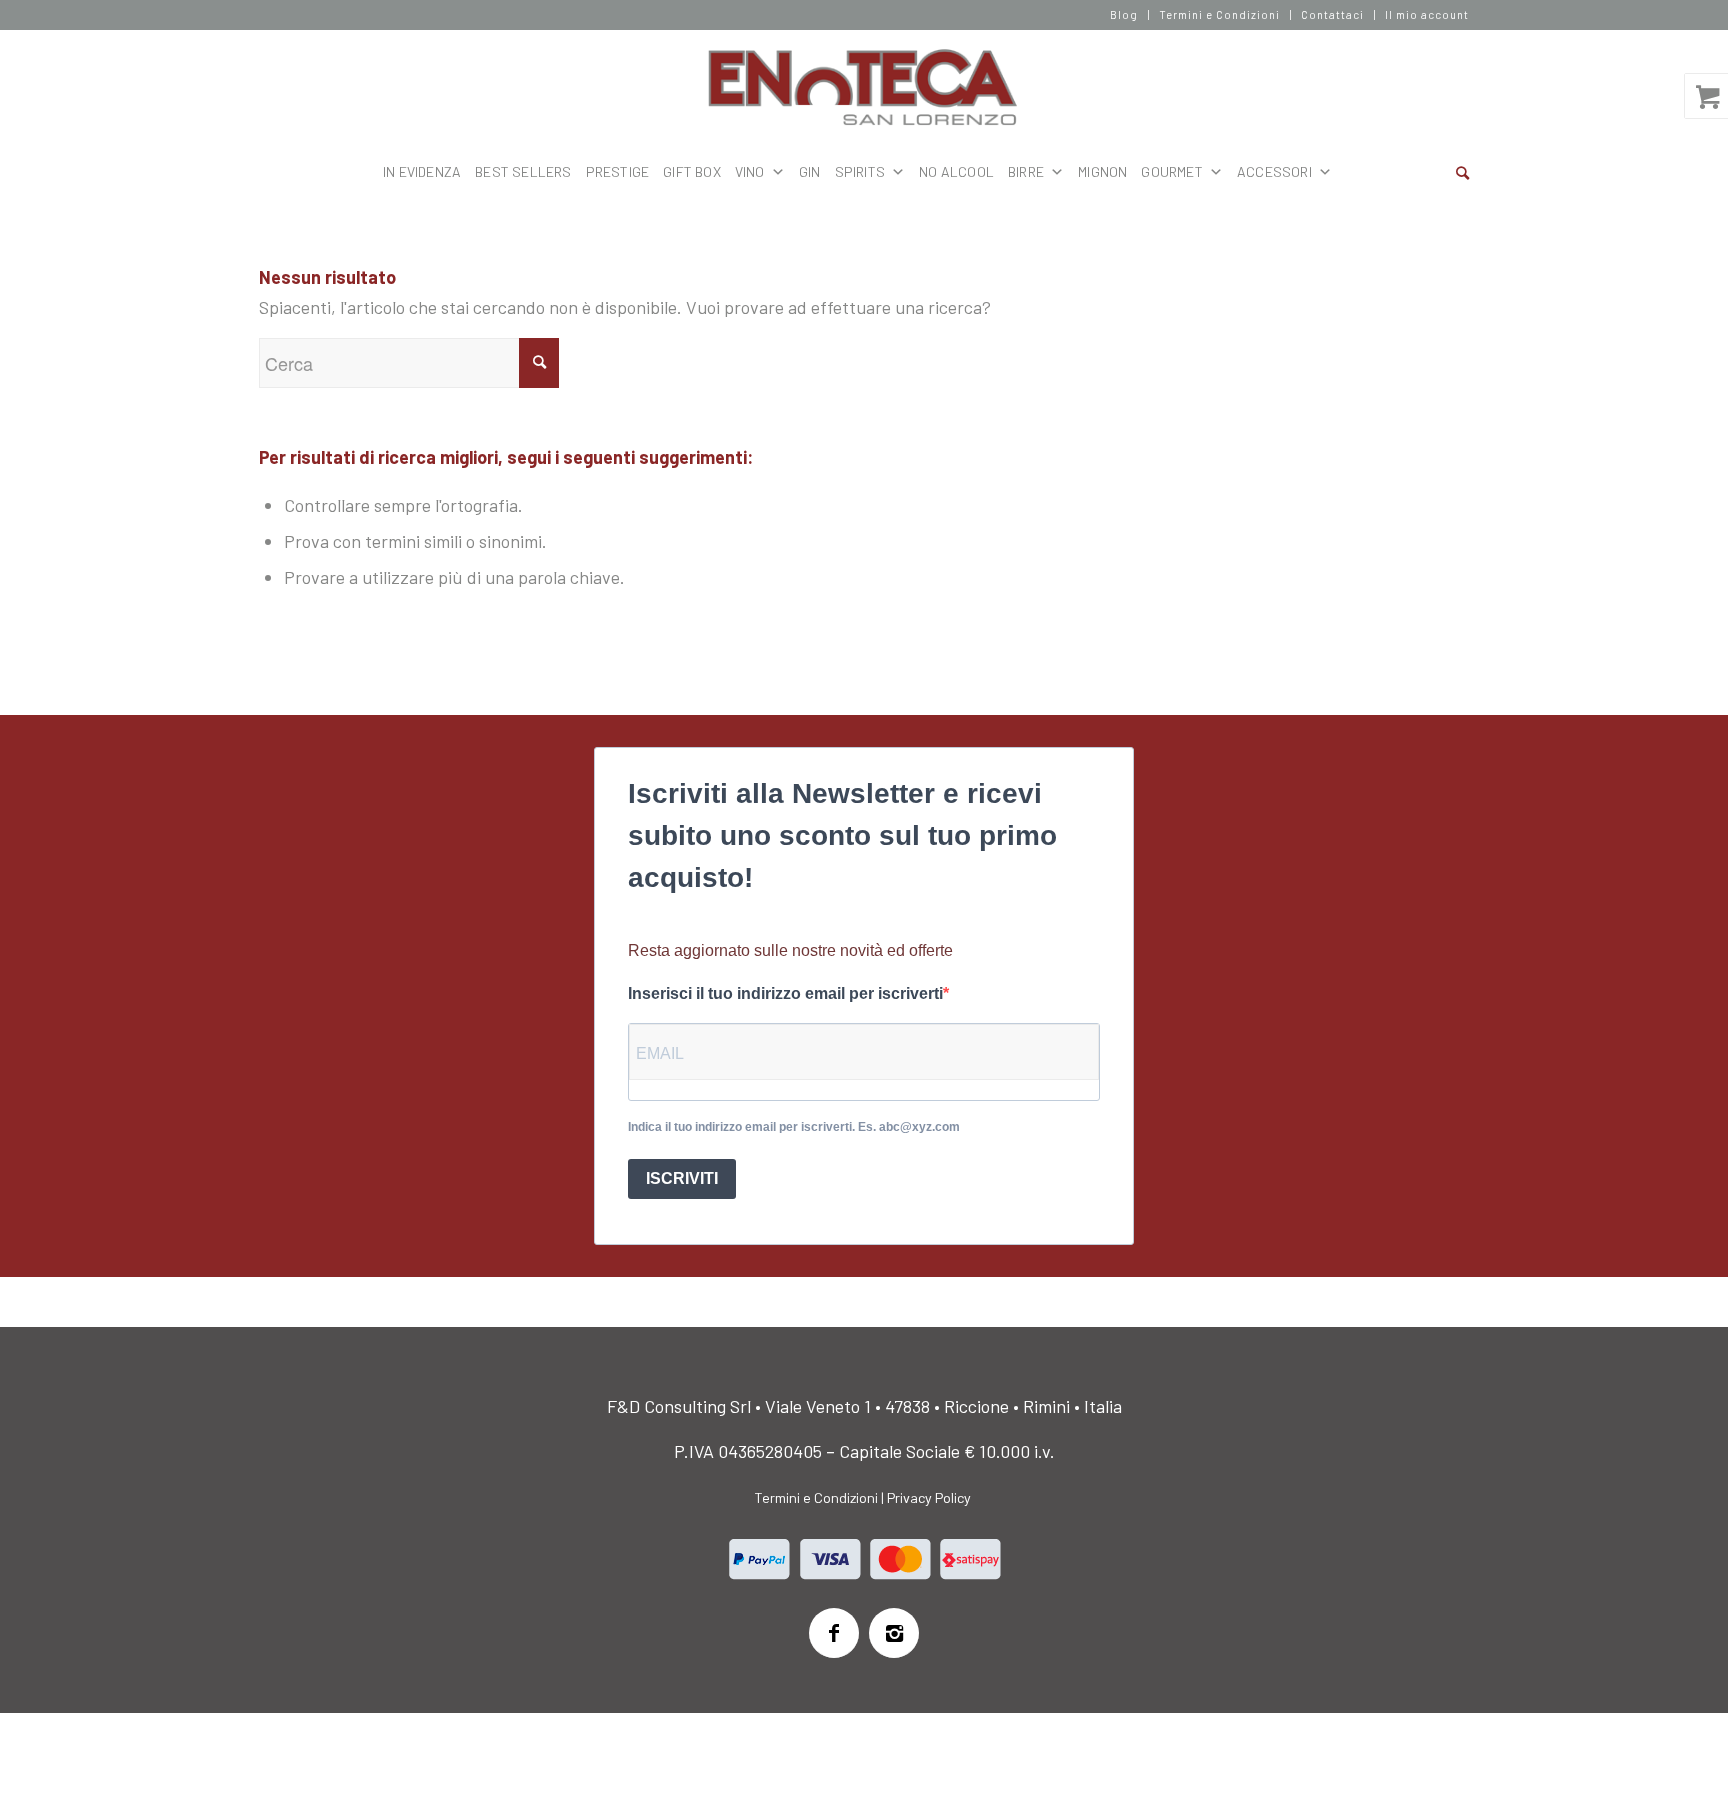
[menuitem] (1124, 15)
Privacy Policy (929, 1497)
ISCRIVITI (682, 1178)
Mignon (1102, 171)
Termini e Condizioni (1219, 14)
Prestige (618, 171)
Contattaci (1332, 14)
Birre (1026, 171)
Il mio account (1427, 14)
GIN (810, 171)
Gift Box (692, 171)
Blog (1124, 14)
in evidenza (422, 171)
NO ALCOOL (956, 171)
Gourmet (1171, 171)
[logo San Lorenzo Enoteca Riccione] (864, 88)
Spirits (860, 171)
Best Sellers (523, 171)
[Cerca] (1462, 172)
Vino (750, 171)
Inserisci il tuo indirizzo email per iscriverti (785, 993)
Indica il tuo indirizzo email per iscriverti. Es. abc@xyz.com (794, 1127)
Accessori (1274, 171)
